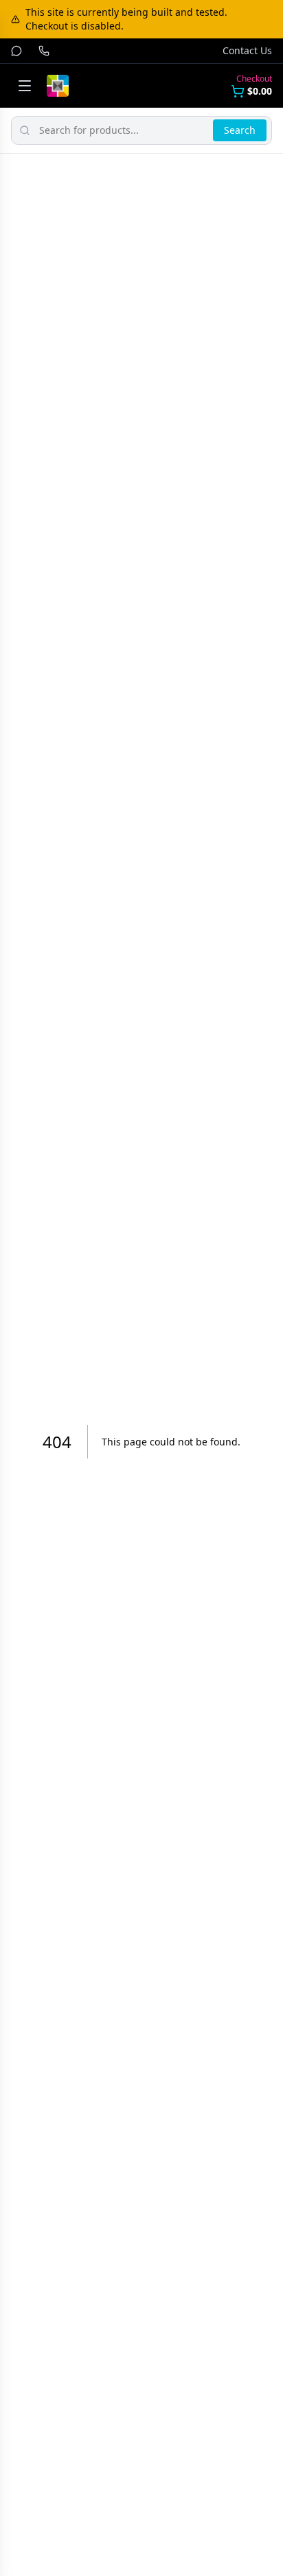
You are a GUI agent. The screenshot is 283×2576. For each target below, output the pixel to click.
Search (240, 130)
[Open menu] (25, 86)
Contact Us (247, 50)
